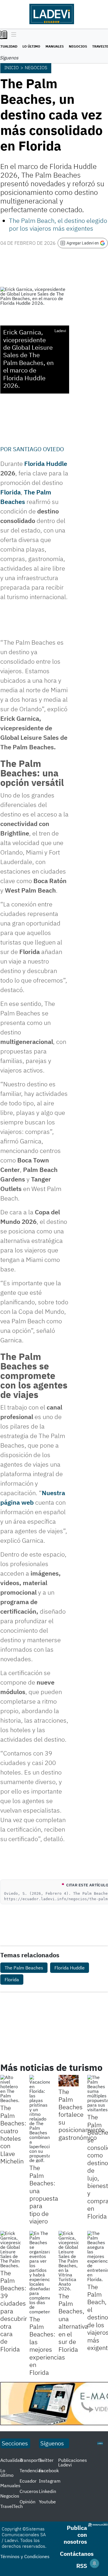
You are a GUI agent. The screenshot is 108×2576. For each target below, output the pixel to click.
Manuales (55, 46)
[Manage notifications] (94, 2563)
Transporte (31, 2460)
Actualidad (11, 2460)
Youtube (47, 2502)
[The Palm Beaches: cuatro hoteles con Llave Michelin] (11, 2089)
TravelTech (12, 2506)
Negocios (78, 46)
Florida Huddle (46, 463)
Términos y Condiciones (25, 2556)
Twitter (46, 2460)
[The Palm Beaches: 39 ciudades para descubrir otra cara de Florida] (11, 2249)
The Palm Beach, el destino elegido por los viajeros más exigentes (58, 224)
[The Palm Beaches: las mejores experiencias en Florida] (40, 2272)
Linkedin (48, 2491)
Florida (11, 492)
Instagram (50, 2481)
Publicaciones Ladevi (73, 2462)
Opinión (28, 2502)
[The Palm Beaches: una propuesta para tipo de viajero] (40, 2119)
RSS (82, 2566)
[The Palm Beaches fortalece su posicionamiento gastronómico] (69, 2081)
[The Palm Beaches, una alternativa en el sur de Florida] (69, 2261)
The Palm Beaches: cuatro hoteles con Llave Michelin (13, 2134)
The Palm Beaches (24, 1968)
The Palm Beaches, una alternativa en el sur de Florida (73, 2323)
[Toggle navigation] (12, 35)
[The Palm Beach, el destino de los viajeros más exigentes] (97, 2256)
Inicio (12, 67)
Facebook (49, 2470)
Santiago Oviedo (38, 449)
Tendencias (31, 2470)
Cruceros (29, 2491)
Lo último (31, 46)
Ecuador (28, 2481)
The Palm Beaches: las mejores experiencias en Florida (47, 2346)
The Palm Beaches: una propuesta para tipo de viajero (44, 2194)
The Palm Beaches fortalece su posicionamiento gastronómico (82, 2114)
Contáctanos (77, 2554)
